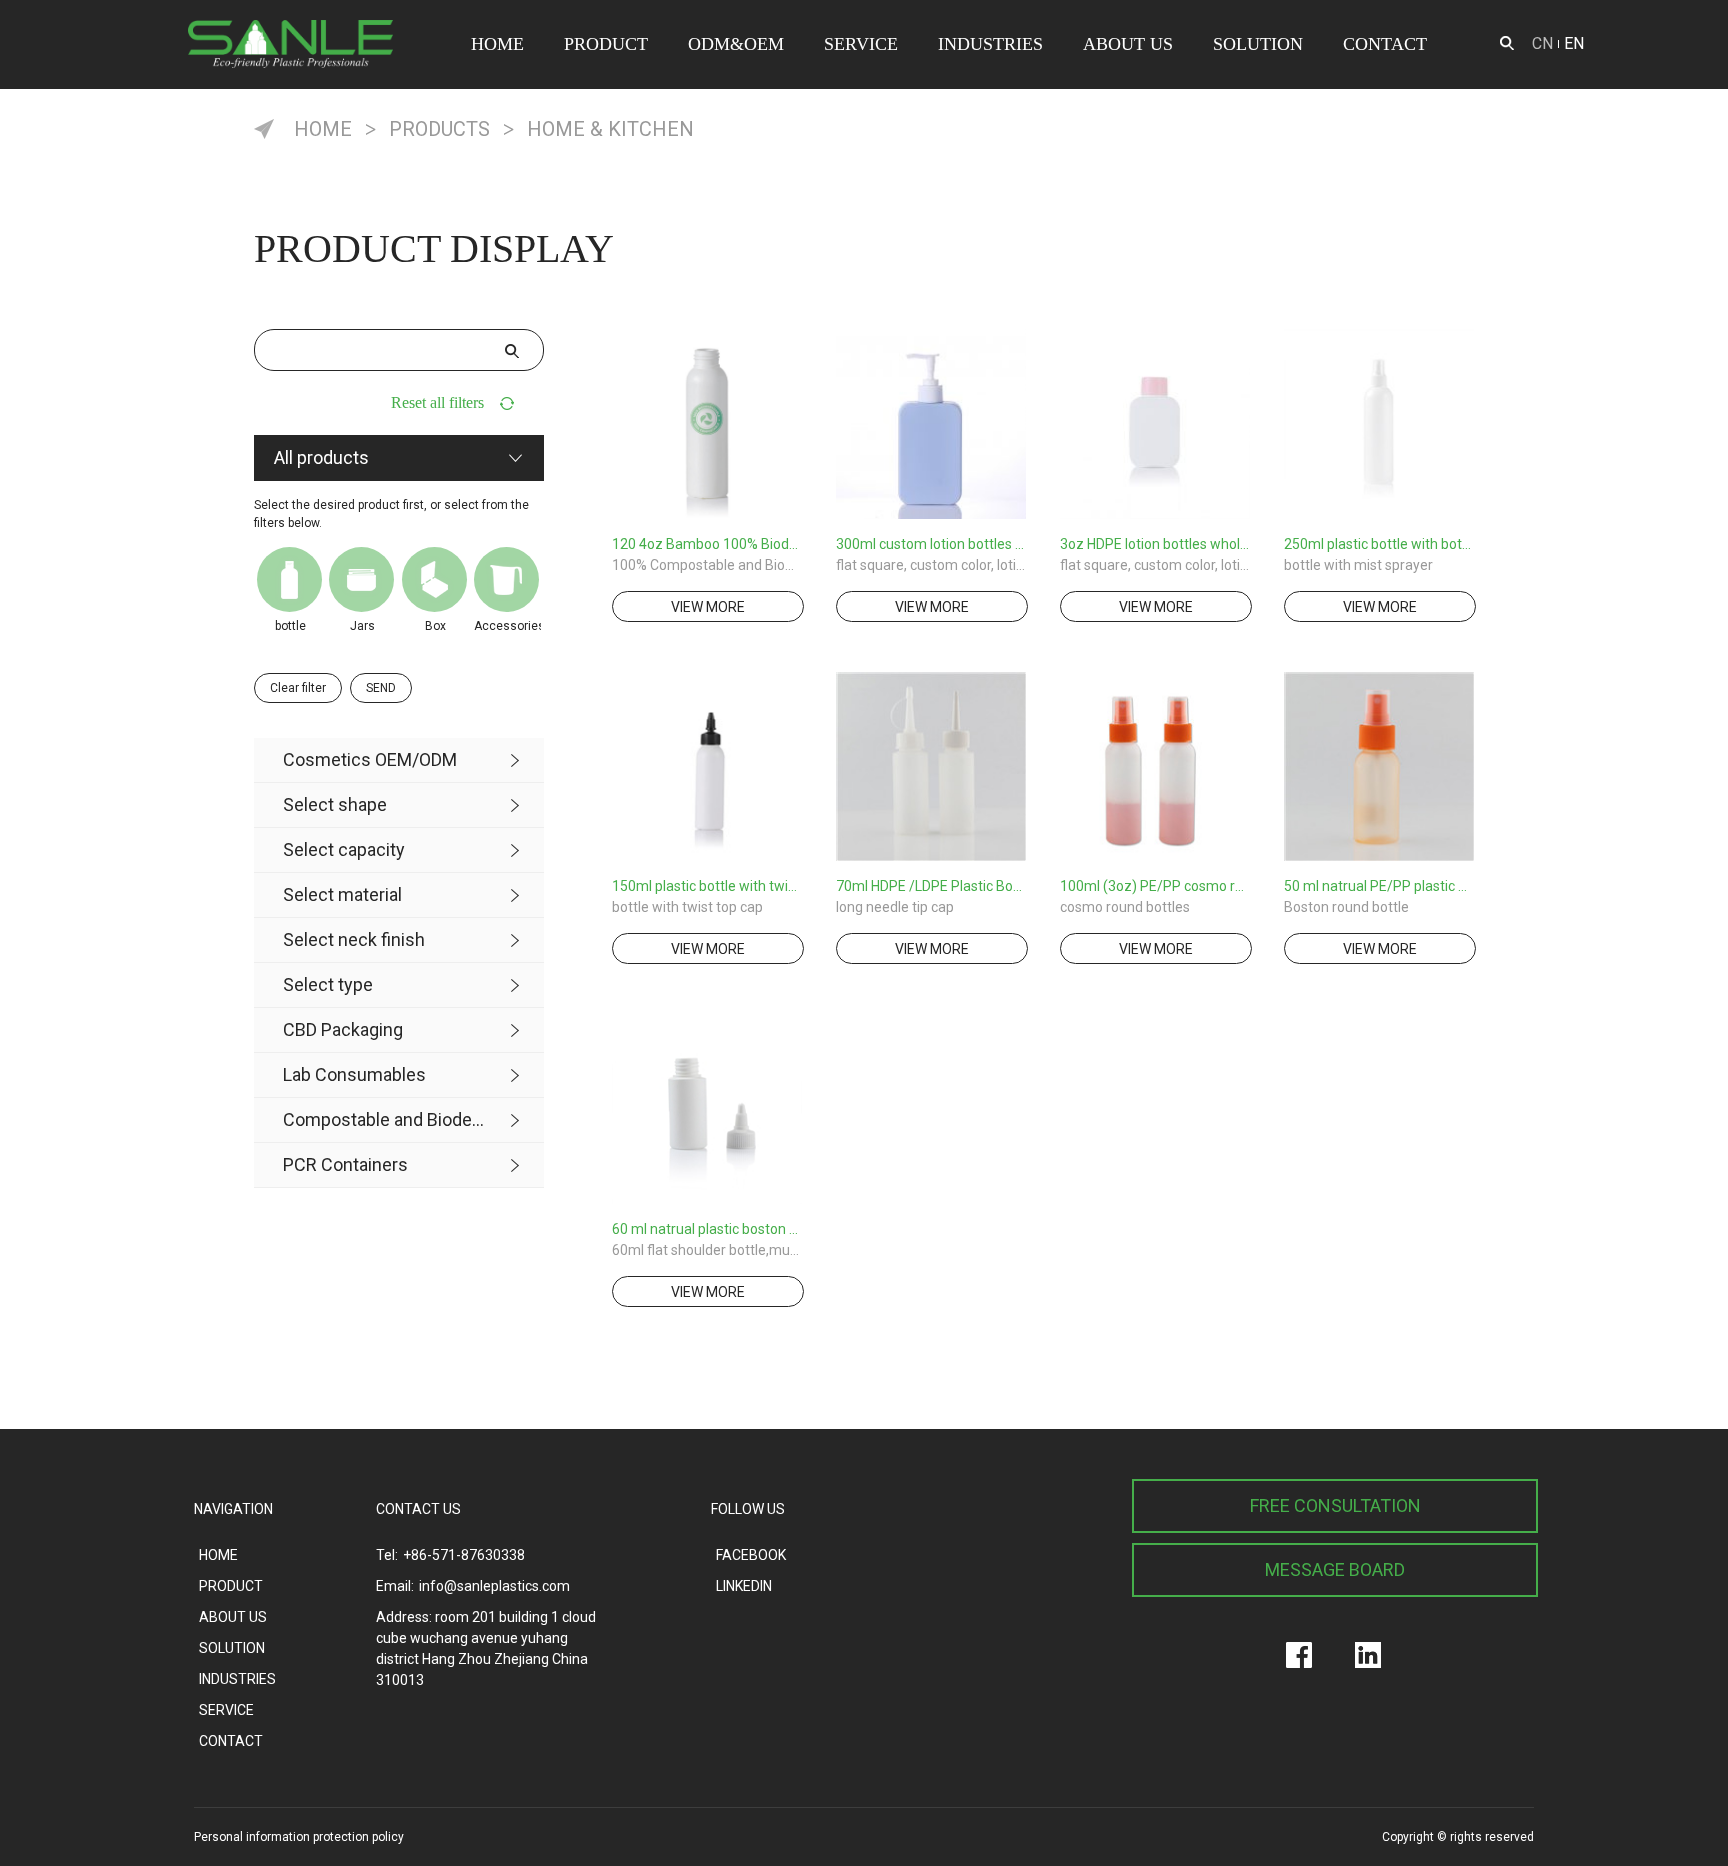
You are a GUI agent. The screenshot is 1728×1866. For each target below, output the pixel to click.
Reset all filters (437, 402)
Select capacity (344, 849)
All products (321, 457)
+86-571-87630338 (464, 1555)
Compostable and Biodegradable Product (384, 1119)
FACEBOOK (751, 1555)
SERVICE (861, 44)
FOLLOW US (748, 1509)
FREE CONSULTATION (1335, 1505)
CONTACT (1385, 44)
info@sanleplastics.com (494, 1586)
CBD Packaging (343, 1029)
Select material (342, 894)
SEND (381, 688)
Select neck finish (354, 939)
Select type (328, 984)
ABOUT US (1128, 44)
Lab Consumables (354, 1074)
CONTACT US (418, 1509)
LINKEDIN (744, 1586)
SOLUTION (1258, 44)
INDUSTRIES (990, 44)
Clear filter (298, 688)
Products (439, 129)
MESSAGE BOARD (1335, 1569)
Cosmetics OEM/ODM (370, 759)
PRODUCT (606, 44)
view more (708, 607)
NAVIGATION (233, 1509)
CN (1542, 43)
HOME (497, 44)
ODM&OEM (736, 44)
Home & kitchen (610, 129)
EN (1574, 43)
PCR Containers (345, 1164)
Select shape (335, 804)
